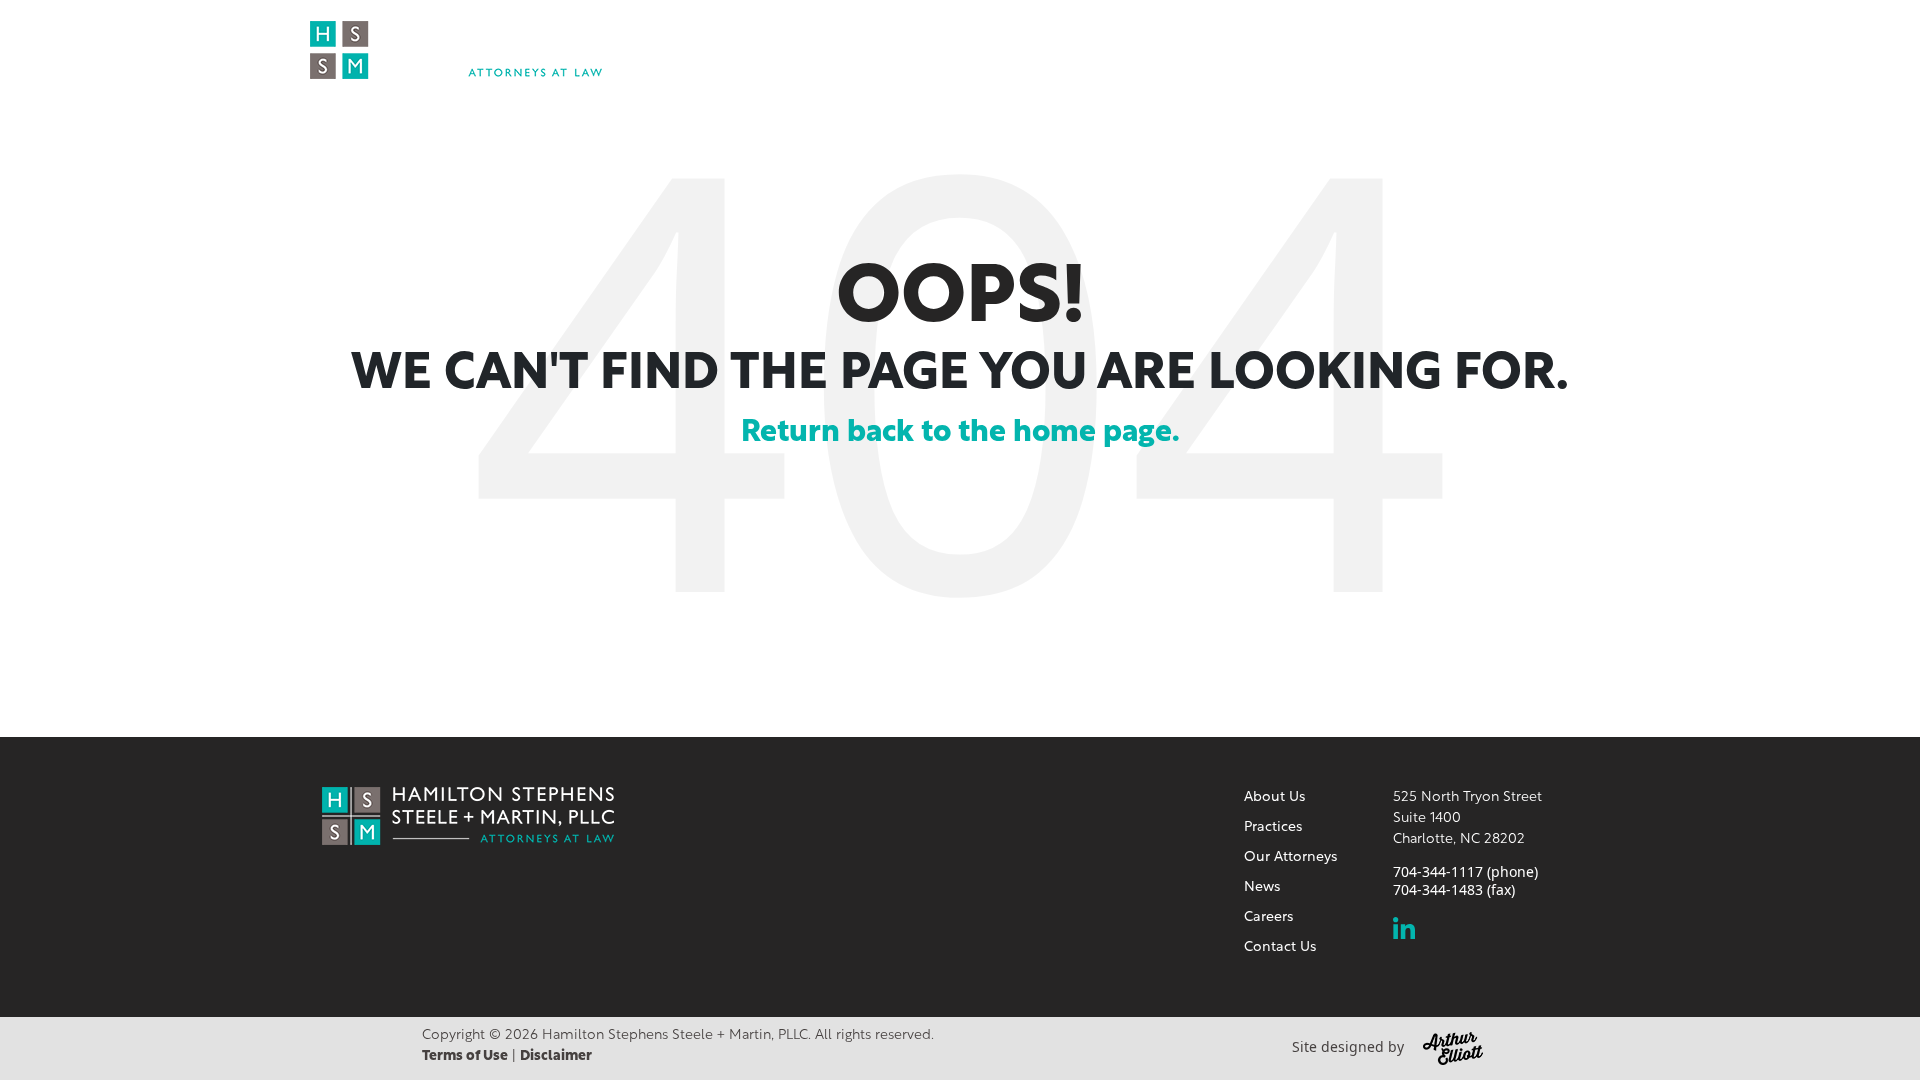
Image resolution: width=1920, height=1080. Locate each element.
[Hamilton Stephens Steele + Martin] (456, 46)
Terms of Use (465, 1056)
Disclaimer (556, 1056)
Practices (1141, 48)
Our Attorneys (1270, 48)
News (1380, 48)
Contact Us (1567, 48)
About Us (1037, 48)
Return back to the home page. (960, 433)
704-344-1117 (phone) (1465, 872)
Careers (1461, 48)
